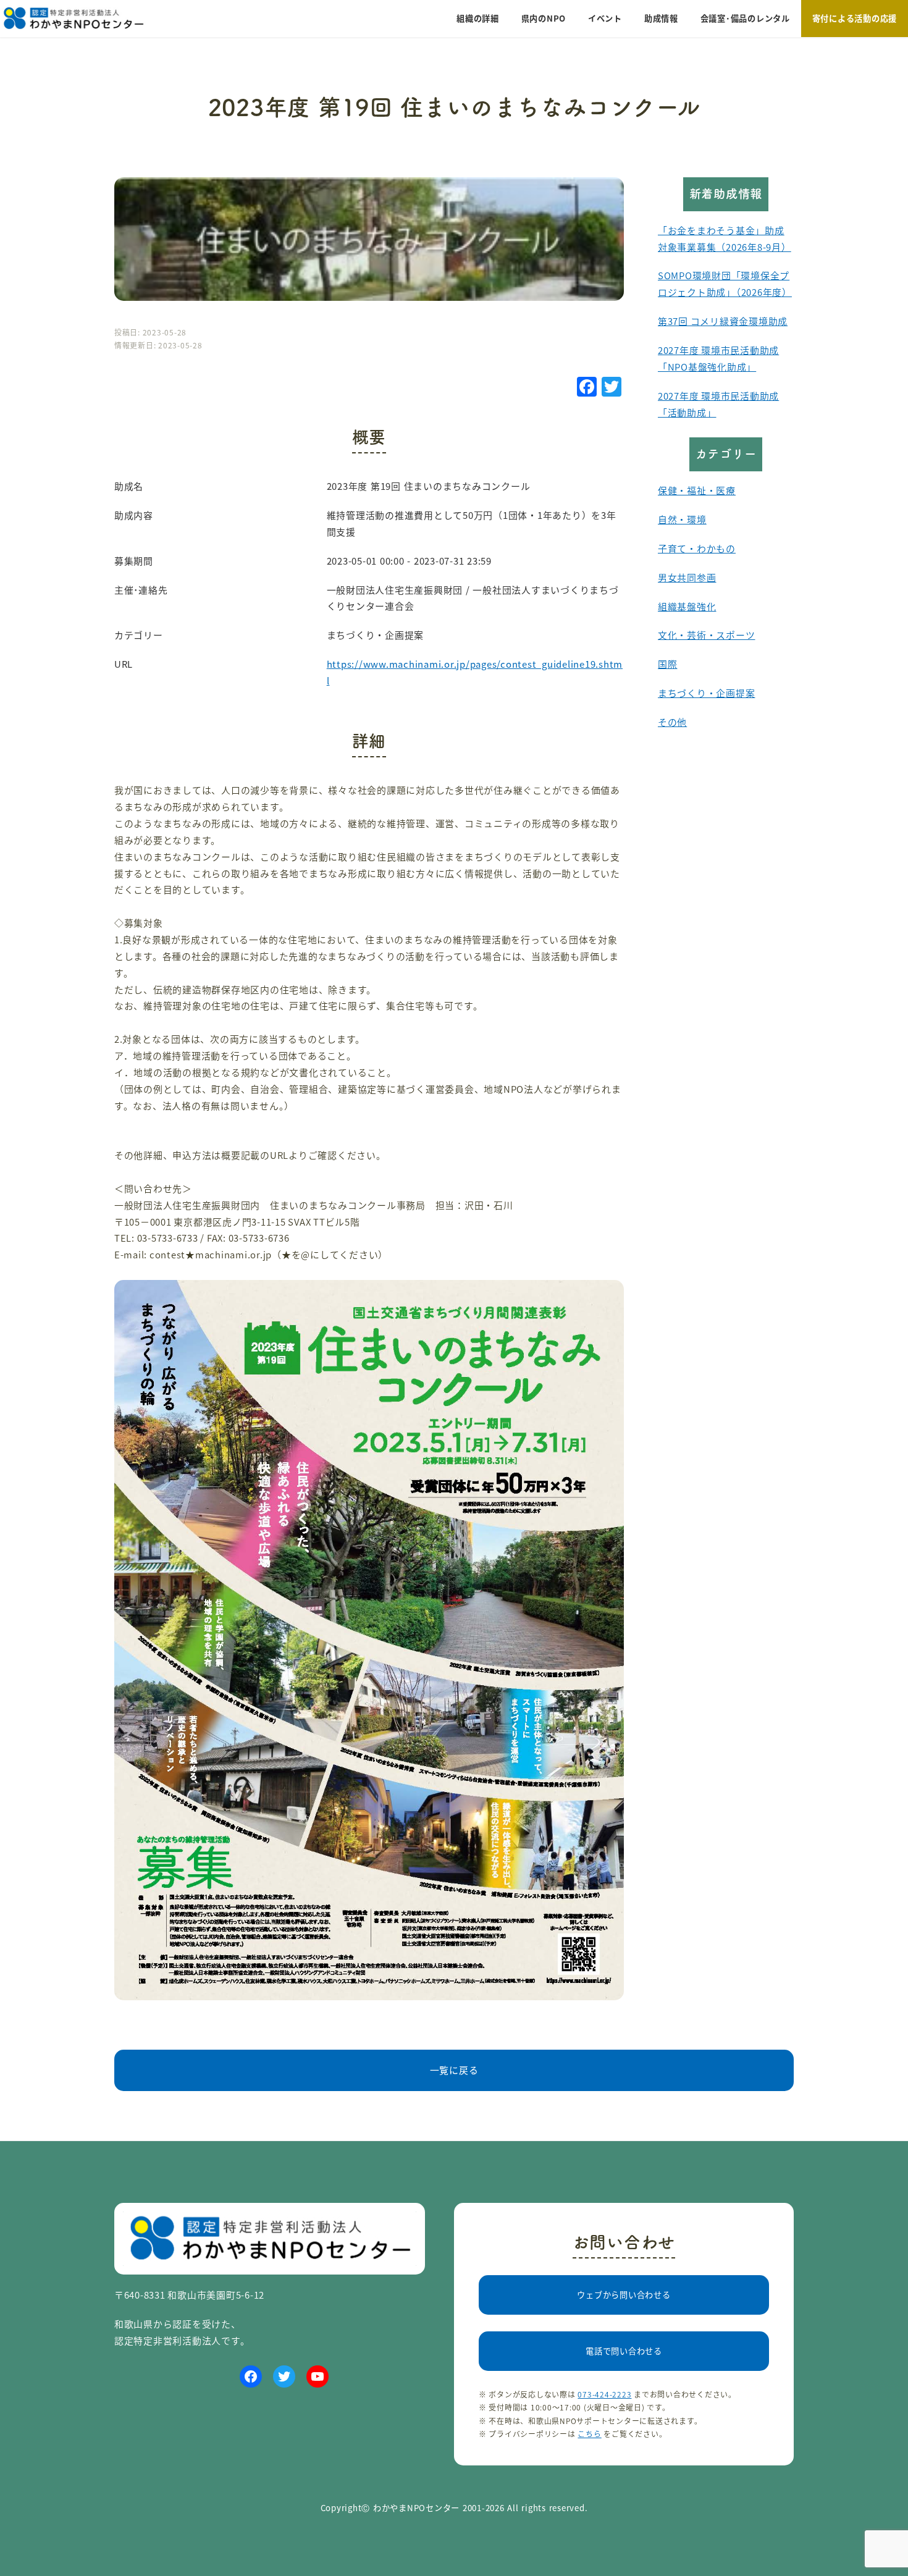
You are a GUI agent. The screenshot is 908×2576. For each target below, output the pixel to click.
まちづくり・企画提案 (706, 693)
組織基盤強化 (687, 606)
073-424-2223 (604, 2394)
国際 (668, 664)
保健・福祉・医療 (697, 490)
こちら (589, 2434)
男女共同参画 (687, 577)
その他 (672, 722)
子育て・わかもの (697, 548)
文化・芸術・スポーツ (706, 635)
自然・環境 (682, 519)
